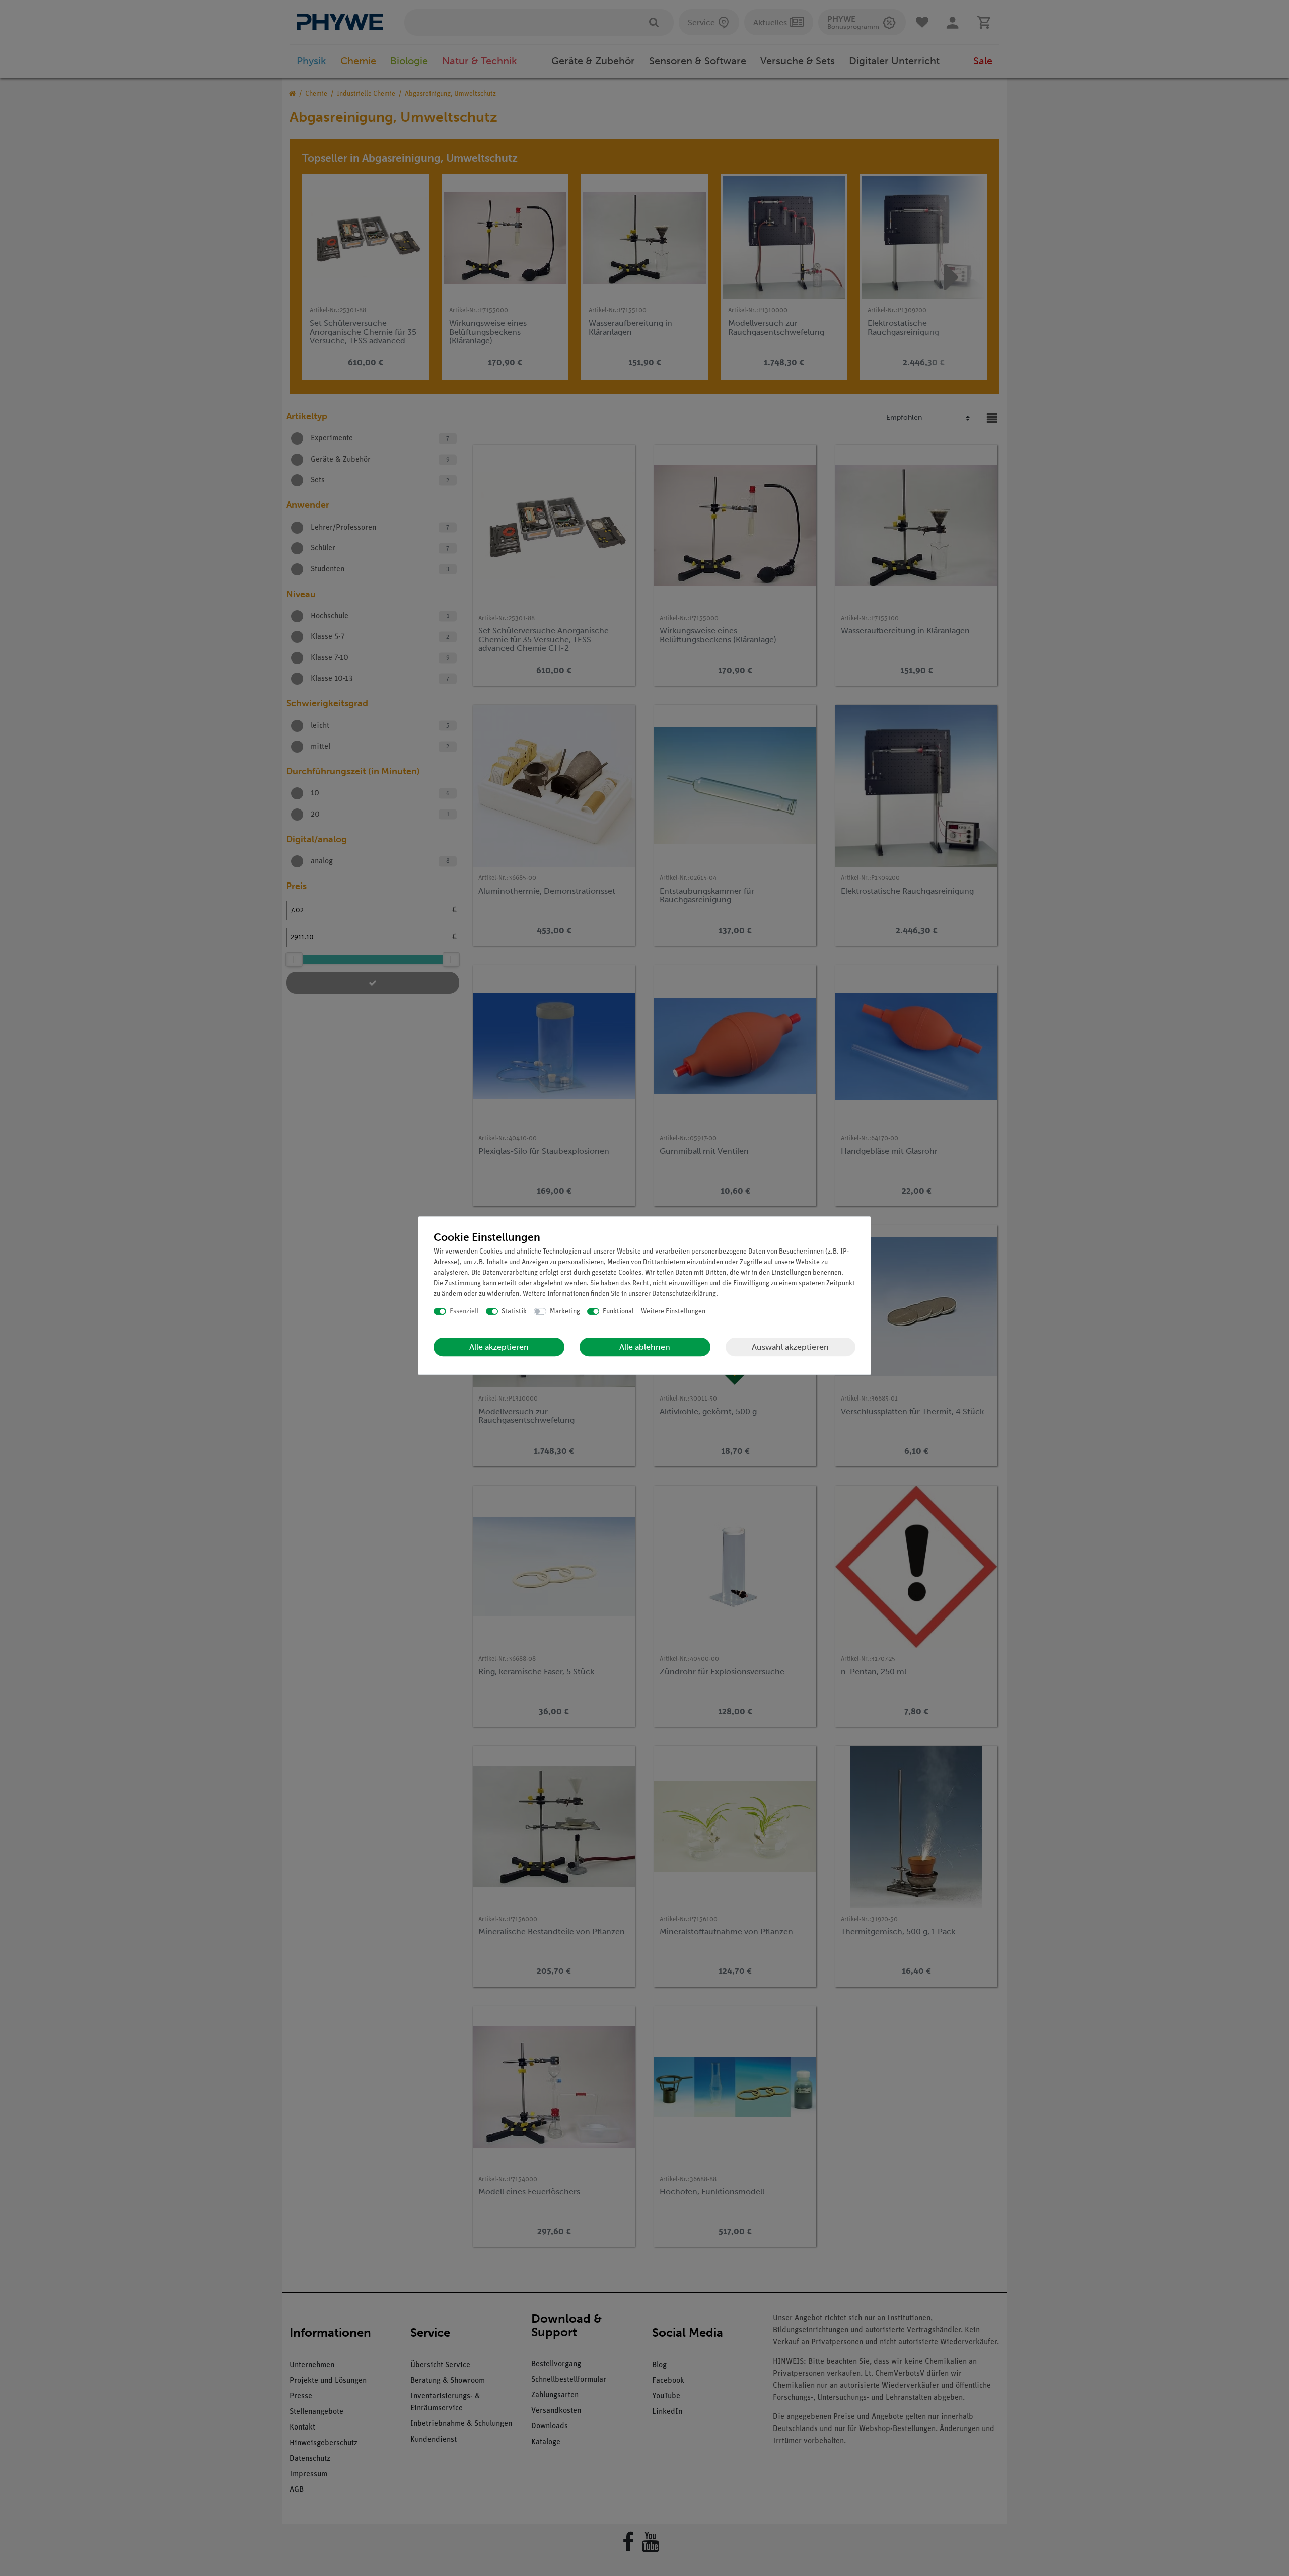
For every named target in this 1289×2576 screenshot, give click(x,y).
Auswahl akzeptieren (790, 1347)
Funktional (618, 1312)
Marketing (565, 1312)
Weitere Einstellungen (673, 1312)
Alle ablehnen (645, 1347)
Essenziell (464, 1312)
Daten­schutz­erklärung (684, 1294)
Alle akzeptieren (499, 1347)
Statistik (514, 1312)
